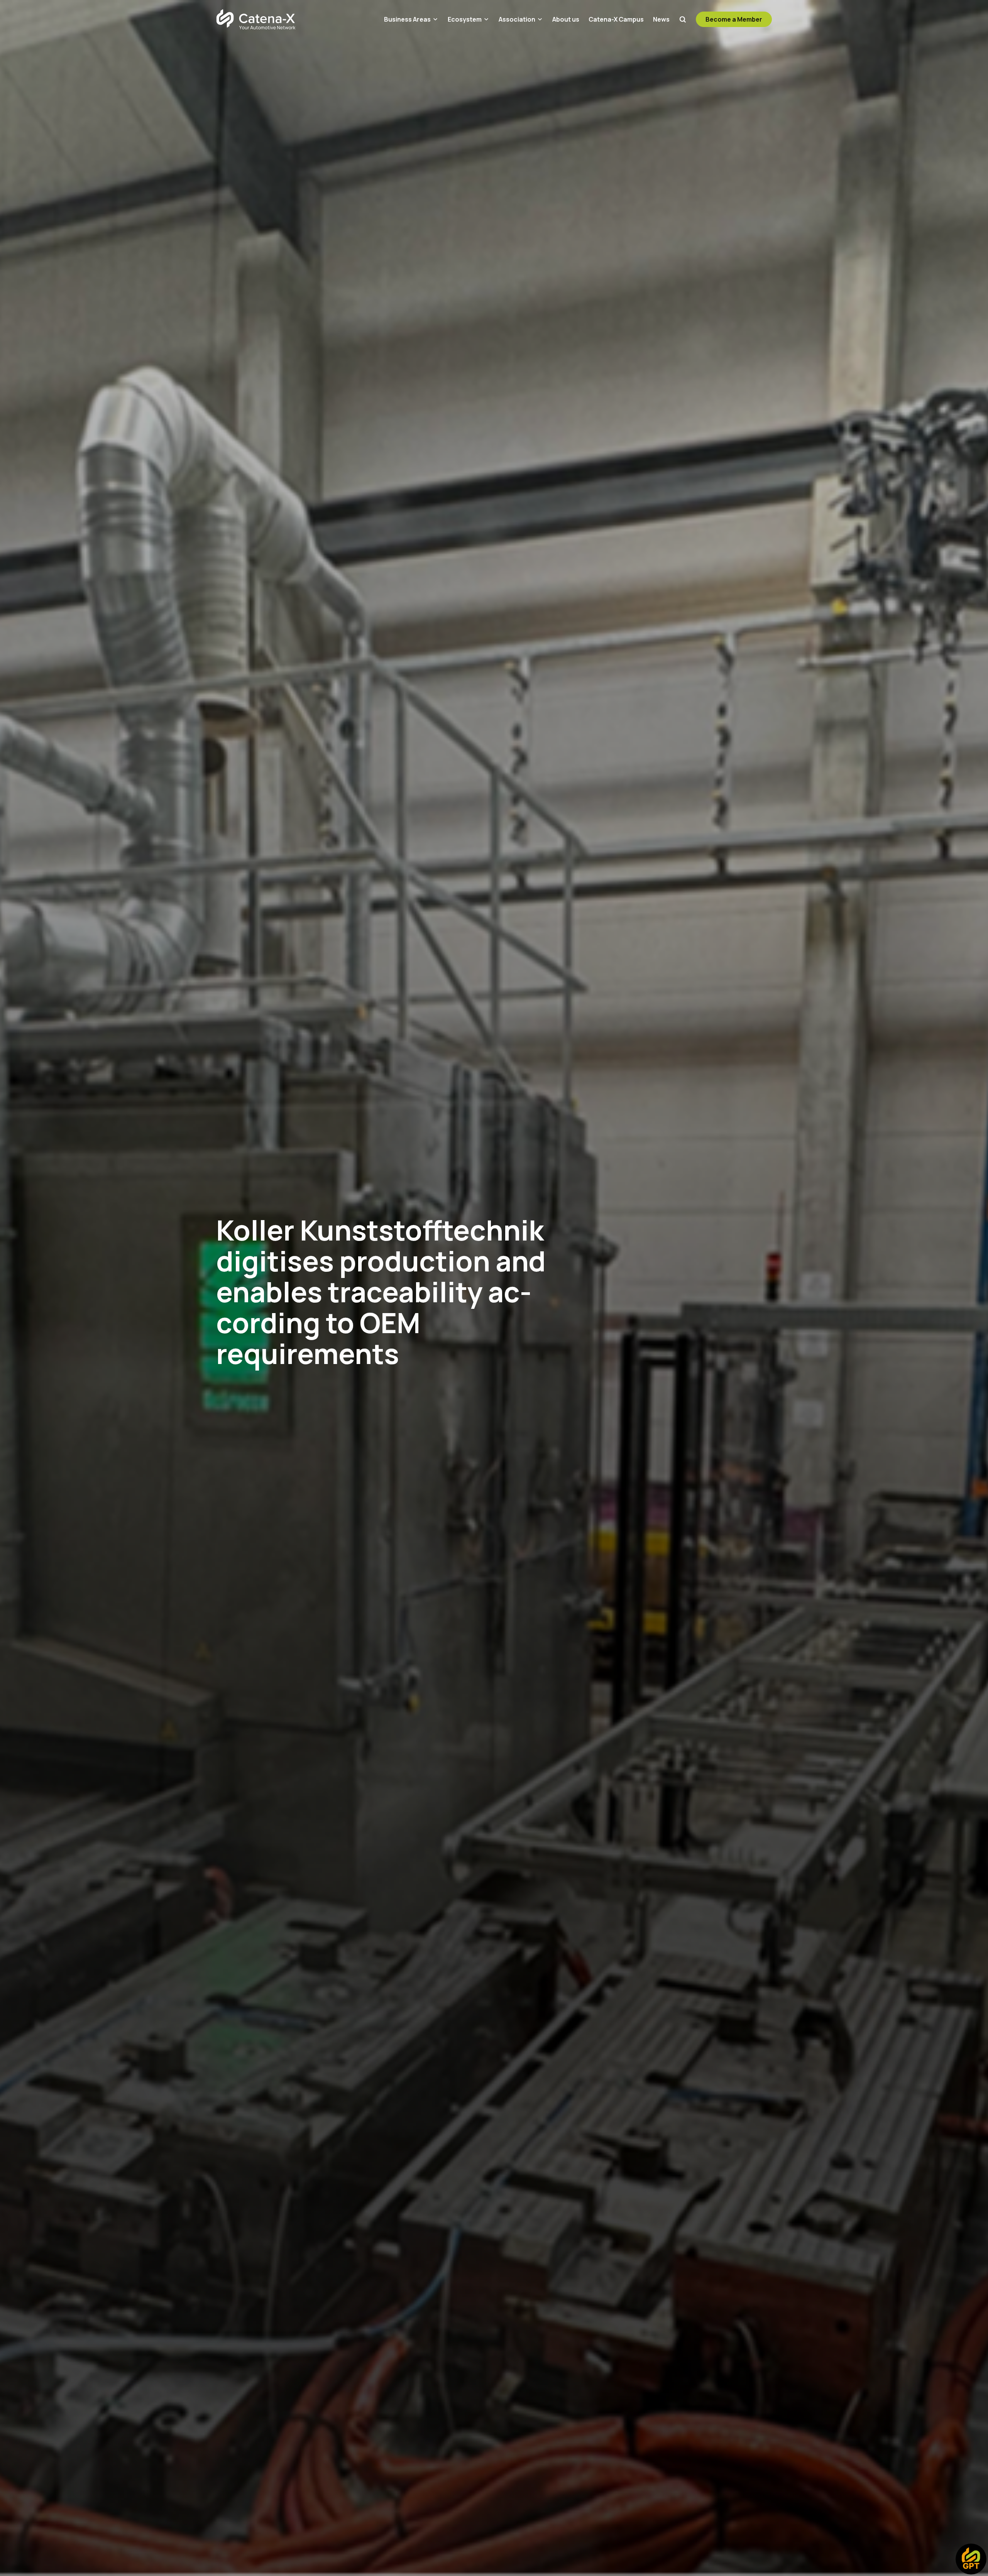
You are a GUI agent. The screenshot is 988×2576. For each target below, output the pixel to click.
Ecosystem (465, 19)
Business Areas (407, 19)
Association (517, 19)
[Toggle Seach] (683, 19)
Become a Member (734, 19)
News (661, 19)
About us (566, 19)
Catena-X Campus (616, 19)
